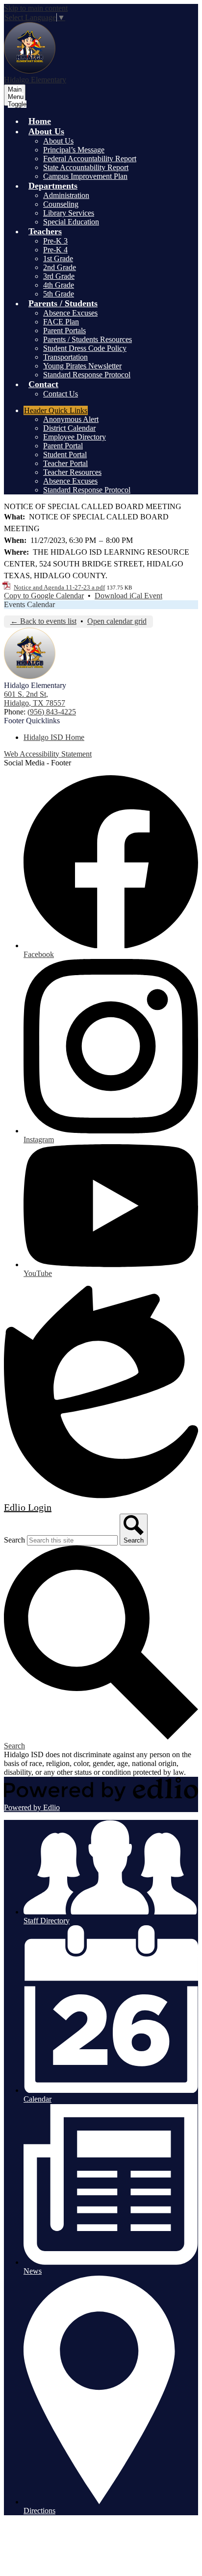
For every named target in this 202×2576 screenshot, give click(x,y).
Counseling (61, 204)
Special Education (71, 222)
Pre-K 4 (55, 250)
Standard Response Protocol (87, 375)
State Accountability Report (86, 167)
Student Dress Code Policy (85, 348)
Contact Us (61, 394)
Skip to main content (36, 8)
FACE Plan (61, 322)
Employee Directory (75, 437)
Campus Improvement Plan (85, 176)
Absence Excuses (70, 313)
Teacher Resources (72, 472)
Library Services (69, 213)
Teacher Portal (65, 463)
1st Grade (58, 258)
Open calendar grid (117, 621)
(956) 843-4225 (52, 712)
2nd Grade (60, 267)
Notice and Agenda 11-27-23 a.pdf (59, 587)
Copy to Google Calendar (44, 596)
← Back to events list (43, 621)
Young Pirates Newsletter (82, 366)
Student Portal (65, 454)
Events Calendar (29, 604)
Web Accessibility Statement (48, 754)
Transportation (65, 357)
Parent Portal (63, 446)
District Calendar (69, 428)
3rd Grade (59, 276)
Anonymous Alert (71, 419)
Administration (66, 195)
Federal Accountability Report (90, 159)
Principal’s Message (74, 150)
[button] (46, 131)
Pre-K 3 (55, 241)
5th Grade (59, 294)
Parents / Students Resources (88, 339)
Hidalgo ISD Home (54, 737)
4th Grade (59, 285)
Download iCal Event (128, 596)
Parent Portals (64, 331)
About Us (58, 141)
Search (14, 1540)
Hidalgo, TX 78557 (35, 699)
